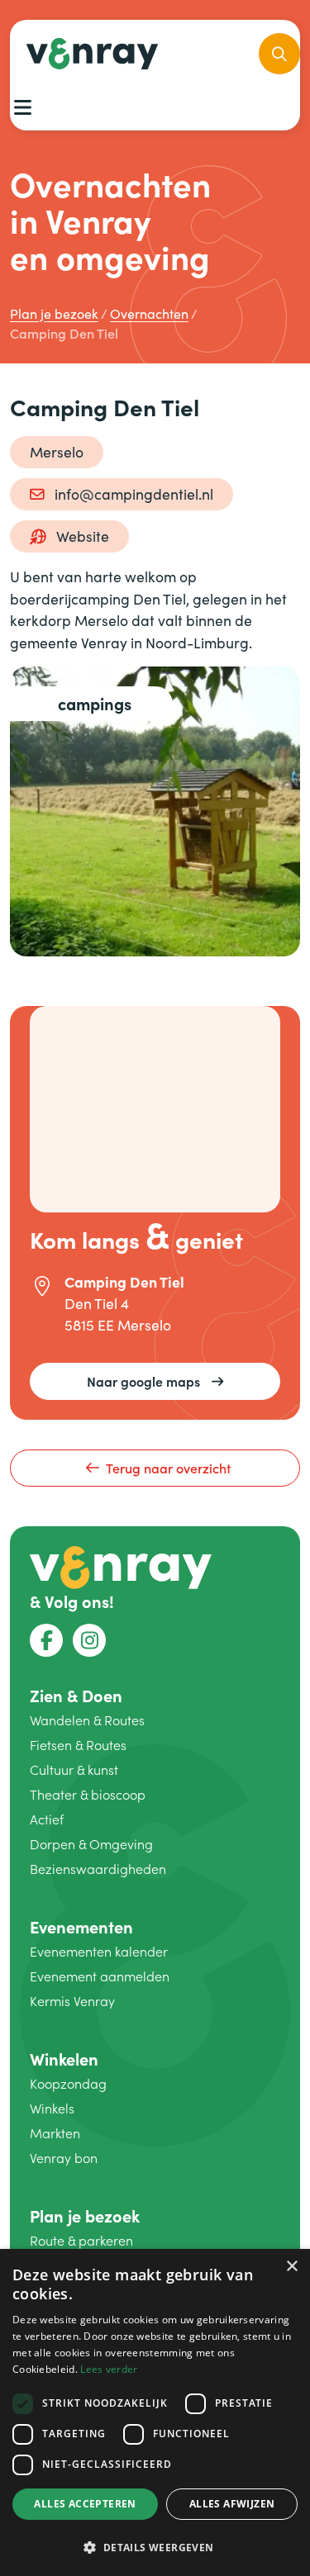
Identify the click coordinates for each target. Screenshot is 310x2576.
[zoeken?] (279, 54)
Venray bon (64, 2158)
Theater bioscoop (88, 1794)
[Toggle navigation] (22, 107)
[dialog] (155, 2412)
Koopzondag (68, 2083)
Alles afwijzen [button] (232, 2504)
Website (83, 536)
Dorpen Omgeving (91, 1844)
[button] (155, 2547)
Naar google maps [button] (143, 1381)
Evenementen (81, 1926)
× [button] (291, 2267)
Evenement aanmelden (100, 1976)
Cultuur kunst (74, 1770)
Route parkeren (81, 2240)
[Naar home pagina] (121, 1565)
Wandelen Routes (87, 1720)
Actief (47, 1819)
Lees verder (109, 2369)
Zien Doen (76, 1695)
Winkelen (64, 2059)
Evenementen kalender (99, 1951)
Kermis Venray (72, 2001)
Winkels (52, 2108)
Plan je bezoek (85, 2215)
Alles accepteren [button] (85, 2504)
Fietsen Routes (78, 1745)
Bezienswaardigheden (98, 1869)
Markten (55, 2133)
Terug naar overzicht (168, 1468)
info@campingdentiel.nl (134, 494)
